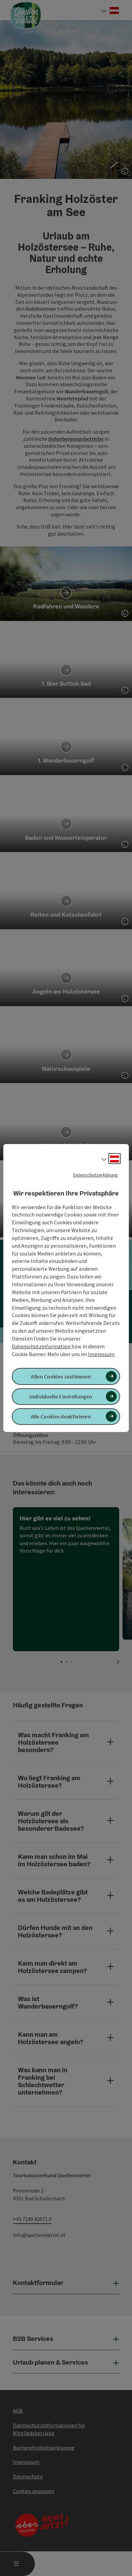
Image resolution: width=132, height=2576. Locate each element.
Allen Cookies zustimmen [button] (61, 1376)
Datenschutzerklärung (95, 1175)
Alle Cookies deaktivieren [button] (61, 1416)
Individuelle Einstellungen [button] (61, 1396)
